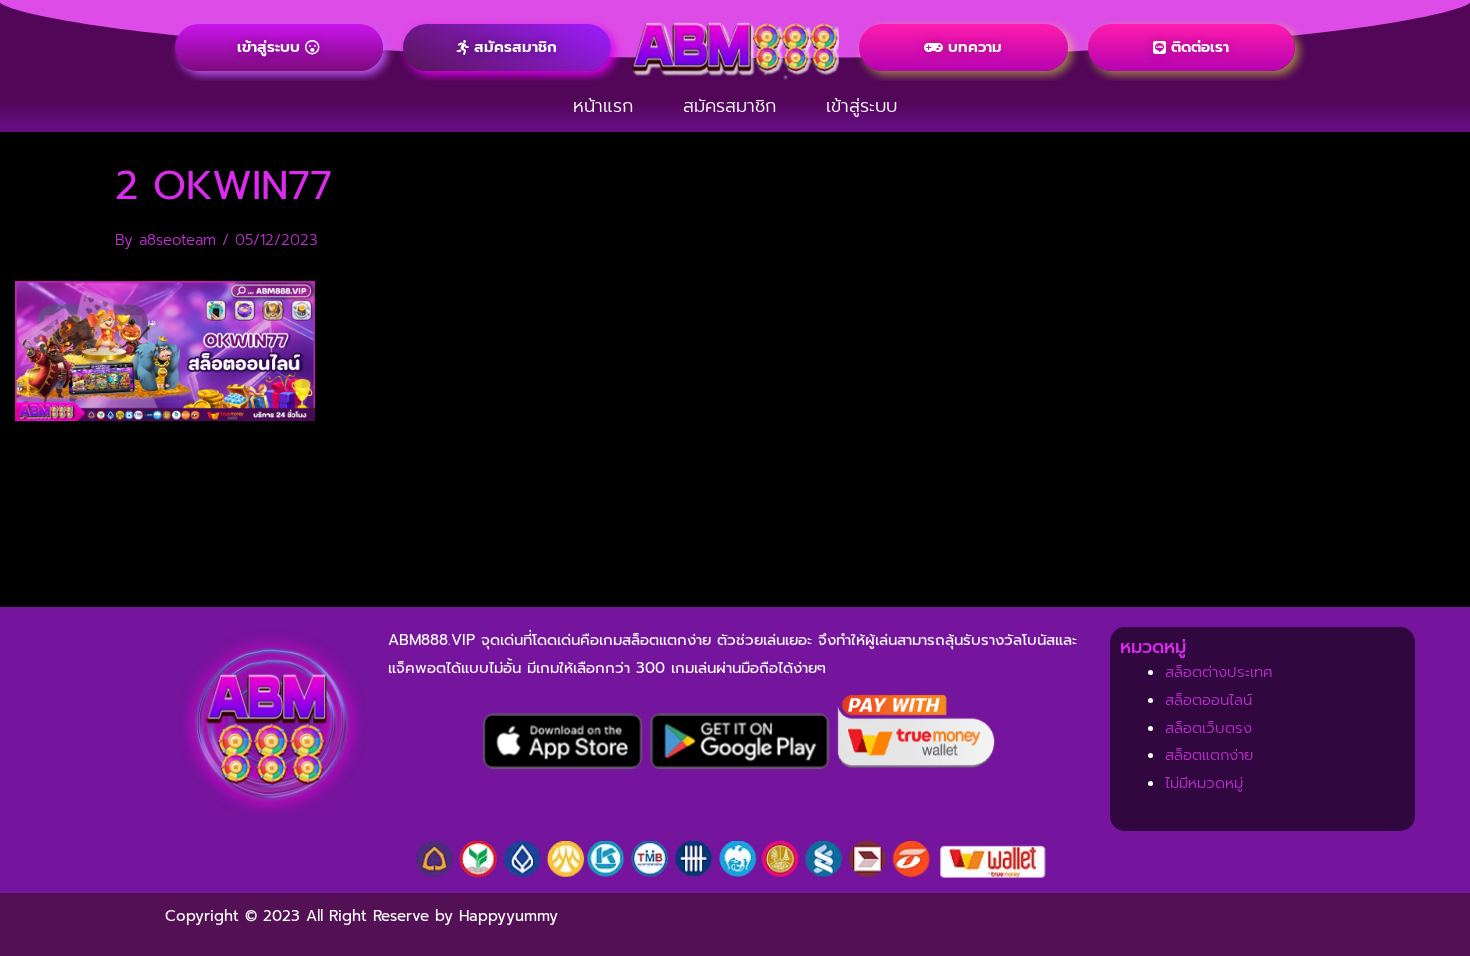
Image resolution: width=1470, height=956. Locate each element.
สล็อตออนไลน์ (1208, 700)
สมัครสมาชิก (729, 106)
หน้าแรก (603, 106)
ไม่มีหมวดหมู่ (1204, 783)
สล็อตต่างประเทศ (1219, 672)
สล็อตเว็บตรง (1208, 728)
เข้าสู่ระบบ (861, 106)
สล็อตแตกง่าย (1209, 755)
